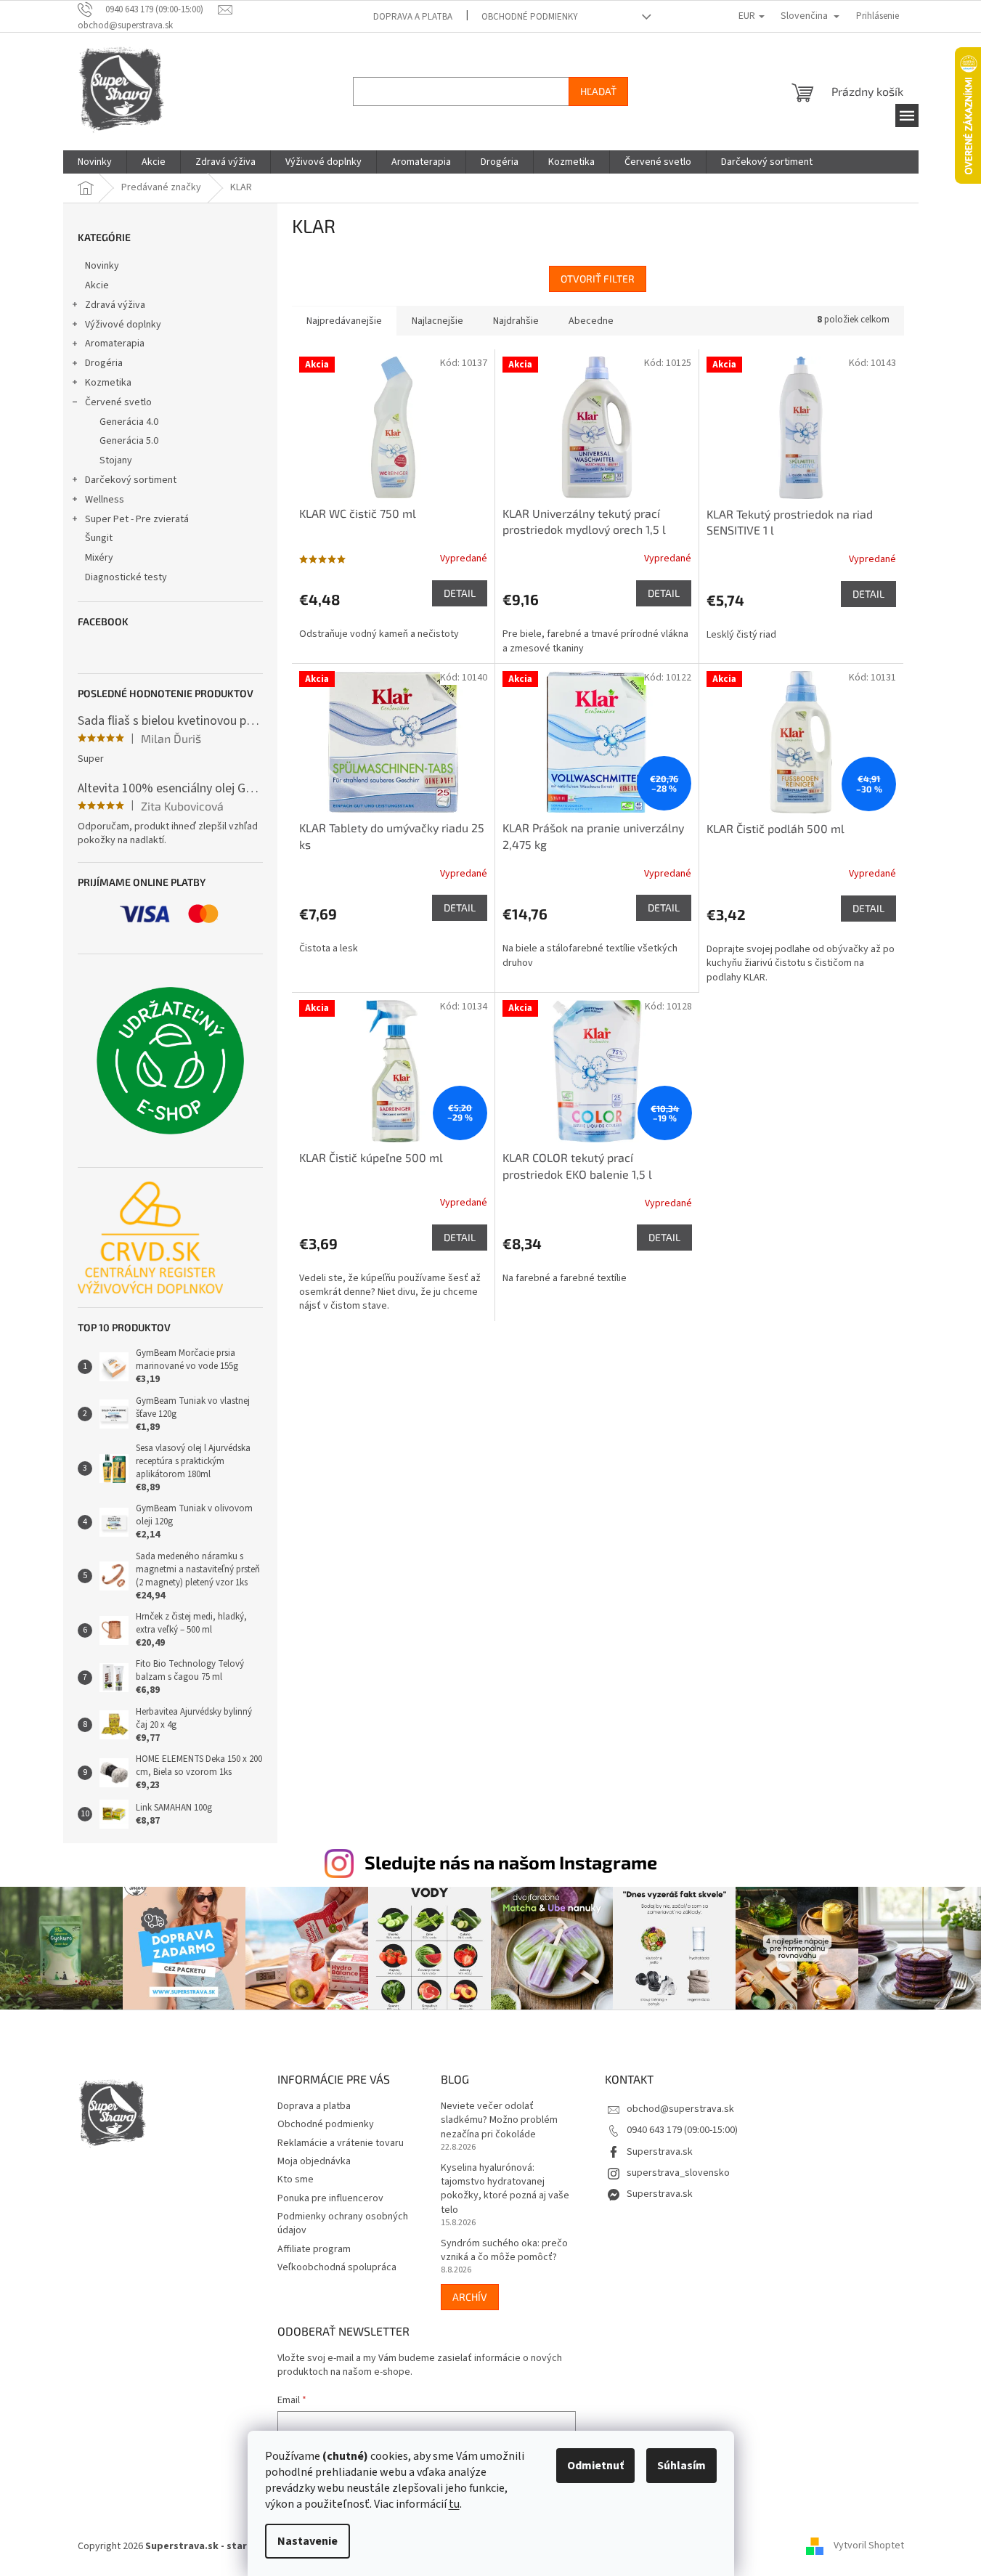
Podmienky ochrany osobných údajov (343, 2223)
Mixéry (99, 558)
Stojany (116, 460)
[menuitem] (95, 162)
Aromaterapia (115, 344)
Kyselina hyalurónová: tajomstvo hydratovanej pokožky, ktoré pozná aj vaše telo (505, 2189)
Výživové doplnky (123, 325)
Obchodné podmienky (530, 17)
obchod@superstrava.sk (680, 2109)
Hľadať (598, 91)
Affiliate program (314, 2249)
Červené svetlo (118, 402)
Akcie (97, 285)
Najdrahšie (516, 321)
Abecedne (591, 321)
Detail (460, 593)
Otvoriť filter (598, 279)
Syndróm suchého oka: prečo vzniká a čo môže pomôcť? (504, 2251)
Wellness (105, 500)
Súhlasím (681, 2466)
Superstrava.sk (660, 2152)
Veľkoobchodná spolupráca (337, 2267)
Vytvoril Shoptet (869, 2546)
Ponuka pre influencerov (330, 2198)
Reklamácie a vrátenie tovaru (341, 2143)
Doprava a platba (413, 17)
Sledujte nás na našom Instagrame (511, 1862)
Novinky (102, 266)
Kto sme (296, 2179)
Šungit (99, 538)
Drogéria (104, 363)
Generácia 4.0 (129, 422)
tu (454, 2504)
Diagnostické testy (126, 577)
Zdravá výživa (115, 305)
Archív (470, 2297)
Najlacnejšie (437, 321)
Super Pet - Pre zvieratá (137, 519)
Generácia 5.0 (129, 441)
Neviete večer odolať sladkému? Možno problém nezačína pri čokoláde (499, 2121)
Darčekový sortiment (131, 480)
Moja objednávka (314, 2161)
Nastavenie (308, 2541)
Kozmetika (108, 383)
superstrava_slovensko (678, 2173)
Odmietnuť (595, 2466)
